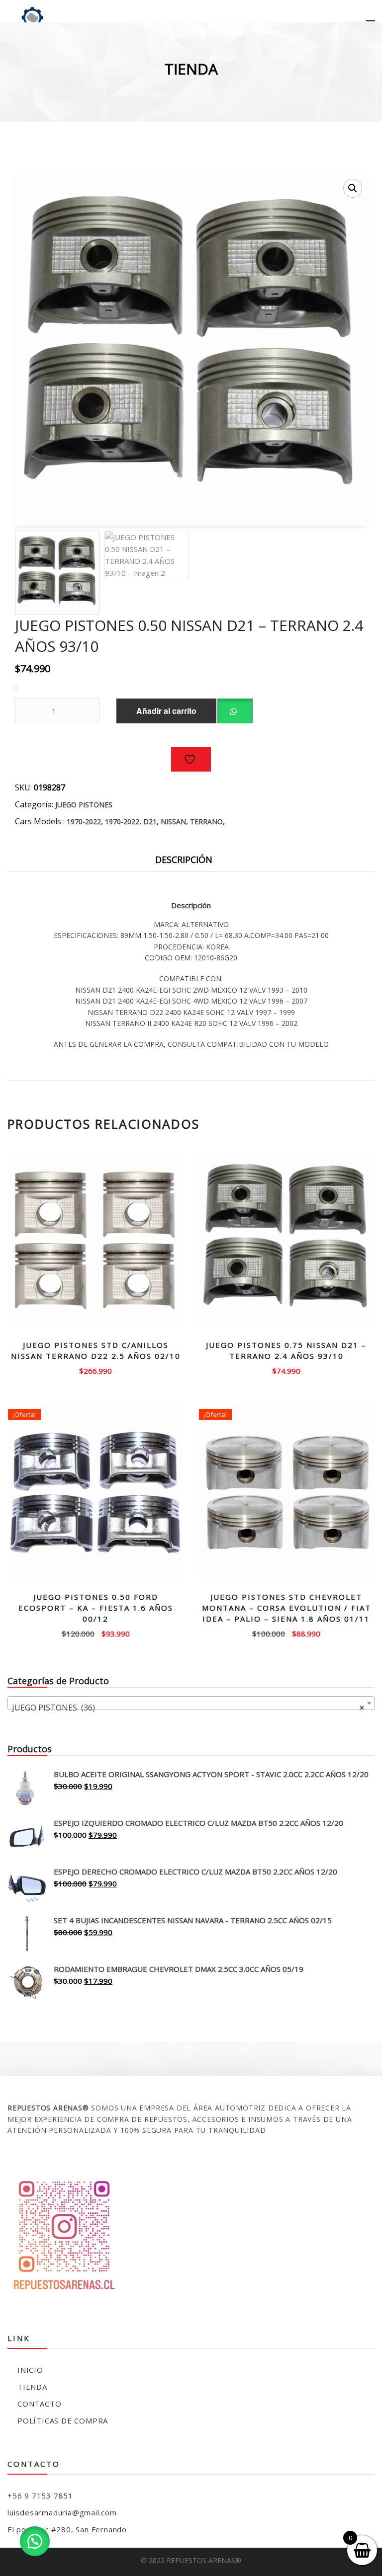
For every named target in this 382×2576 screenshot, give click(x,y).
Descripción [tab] (184, 859)
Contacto (39, 2404)
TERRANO (206, 821)
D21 (150, 821)
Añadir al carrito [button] (96, 1370)
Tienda (32, 2387)
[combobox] (191, 1703)
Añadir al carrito (166, 711)
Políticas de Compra (63, 2420)
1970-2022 (84, 821)
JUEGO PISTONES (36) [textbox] (188, 1708)
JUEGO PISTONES (84, 805)
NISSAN (173, 821)
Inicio (30, 2370)
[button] (353, 188)
